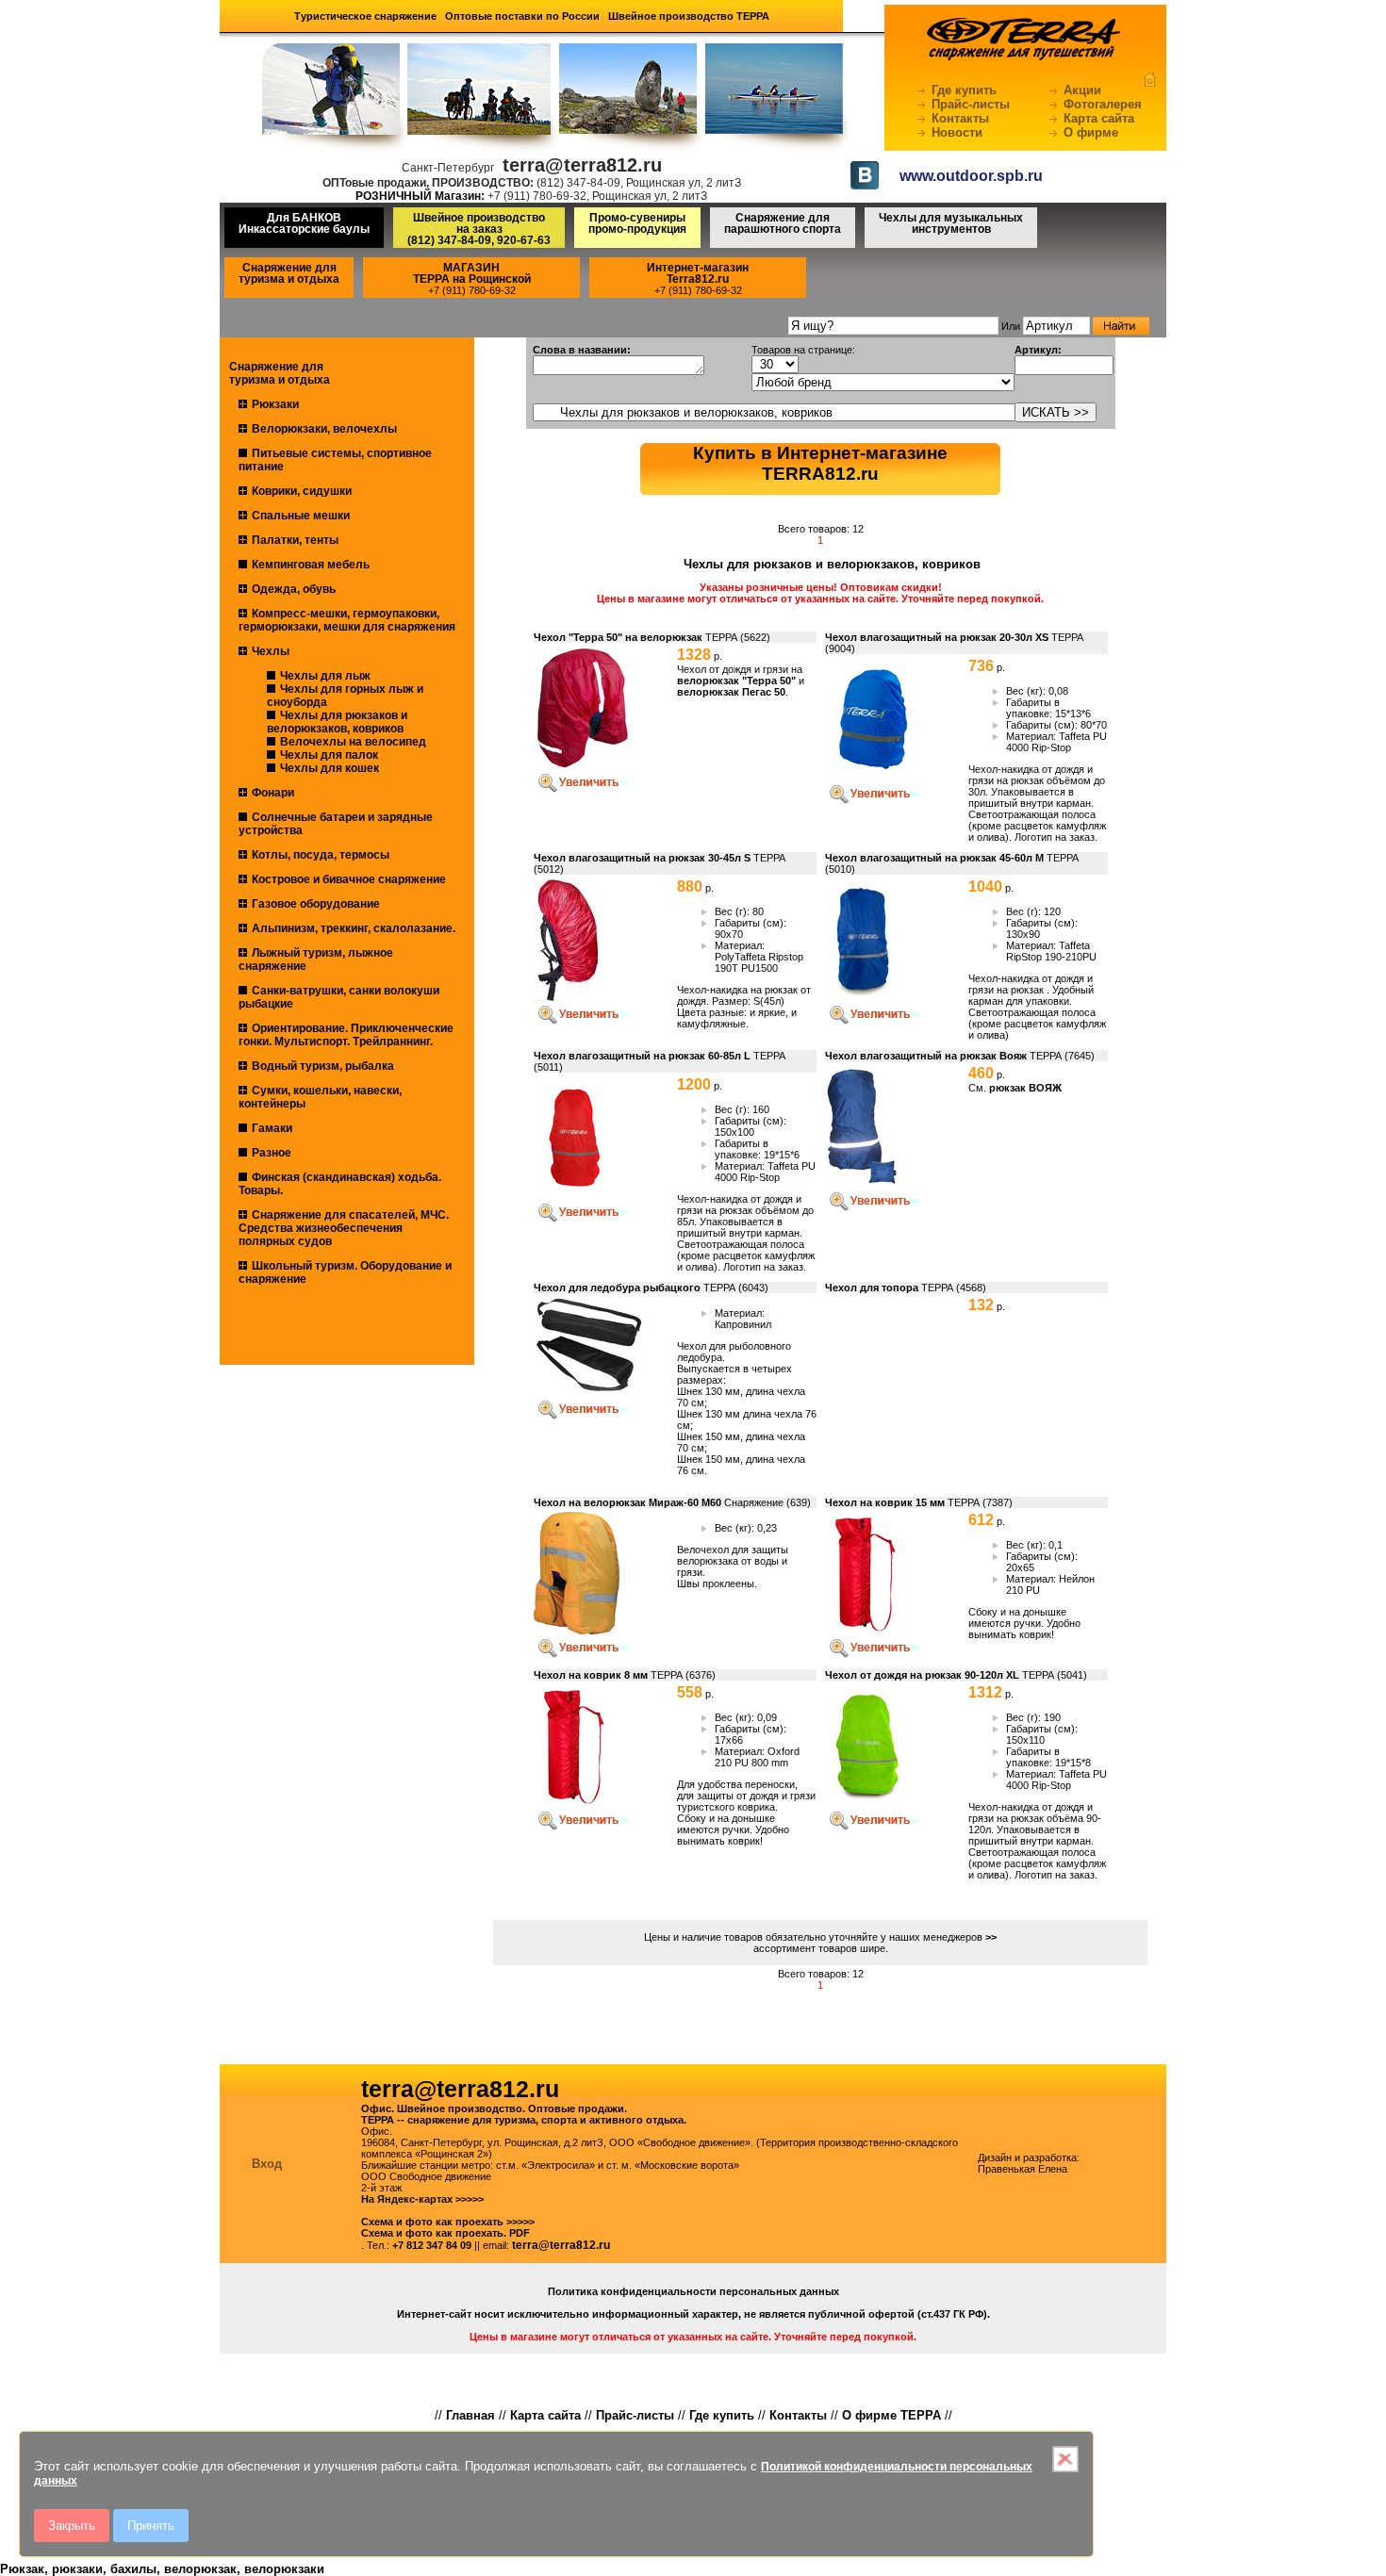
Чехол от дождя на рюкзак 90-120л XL (922, 1675)
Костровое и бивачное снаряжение (349, 879)
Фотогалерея (1103, 104)
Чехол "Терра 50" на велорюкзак (618, 637)
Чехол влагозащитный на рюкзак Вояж (926, 1056)
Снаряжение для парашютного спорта (783, 223)
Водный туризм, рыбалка (323, 1066)
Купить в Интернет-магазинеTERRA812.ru (820, 463)
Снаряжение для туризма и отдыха (289, 273)
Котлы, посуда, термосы (321, 855)
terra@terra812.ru (561, 2245)
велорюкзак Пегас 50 (731, 692)
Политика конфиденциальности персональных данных (693, 2291)
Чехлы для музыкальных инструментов (951, 223)
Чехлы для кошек (330, 768)
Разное (272, 1153)
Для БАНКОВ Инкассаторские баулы (304, 223)
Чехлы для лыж (325, 676)
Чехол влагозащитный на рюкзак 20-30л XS (937, 637)
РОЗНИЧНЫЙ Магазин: (420, 196)
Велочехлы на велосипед (353, 742)
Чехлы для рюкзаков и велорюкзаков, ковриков (337, 722)
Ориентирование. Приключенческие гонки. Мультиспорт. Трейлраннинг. (346, 1035)
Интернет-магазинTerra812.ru (698, 273)
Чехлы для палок (329, 755)
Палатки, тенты (295, 540)
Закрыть (72, 2526)
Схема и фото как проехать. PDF (445, 2233)
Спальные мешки (301, 516)
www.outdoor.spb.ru (971, 176)
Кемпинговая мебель (311, 565)
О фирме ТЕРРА (891, 2415)
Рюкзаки (275, 404)
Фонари (273, 793)
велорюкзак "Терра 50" (738, 681)
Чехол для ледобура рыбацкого (617, 1288)
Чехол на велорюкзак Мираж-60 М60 (627, 1502)
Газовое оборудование (316, 904)
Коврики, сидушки (302, 491)
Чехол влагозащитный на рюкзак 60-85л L (642, 1056)
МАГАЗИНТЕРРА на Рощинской (472, 273)
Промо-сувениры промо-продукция (637, 223)
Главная (470, 2415)
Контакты (960, 118)
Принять (151, 2526)
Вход (267, 2164)
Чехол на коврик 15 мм (885, 1502)
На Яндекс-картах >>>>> (422, 2199)
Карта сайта (1099, 118)
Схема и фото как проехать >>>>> (448, 2222)
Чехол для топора (872, 1288)
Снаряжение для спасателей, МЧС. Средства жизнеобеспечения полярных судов (344, 1228)
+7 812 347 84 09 (432, 2245)
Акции (1082, 90)
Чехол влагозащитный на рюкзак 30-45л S (642, 858)
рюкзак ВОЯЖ (1025, 1088)
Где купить (964, 90)
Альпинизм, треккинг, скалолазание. (354, 928)
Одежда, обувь (294, 589)
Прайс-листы (971, 104)
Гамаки (272, 1128)
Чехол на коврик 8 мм (591, 1675)
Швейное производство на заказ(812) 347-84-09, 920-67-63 (479, 229)
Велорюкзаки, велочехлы (324, 429)
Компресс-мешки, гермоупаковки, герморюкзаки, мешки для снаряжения (347, 620)
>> (991, 1937)
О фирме (1091, 132)
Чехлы (271, 651)
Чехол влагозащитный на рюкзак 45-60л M (934, 858)
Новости (957, 132)
